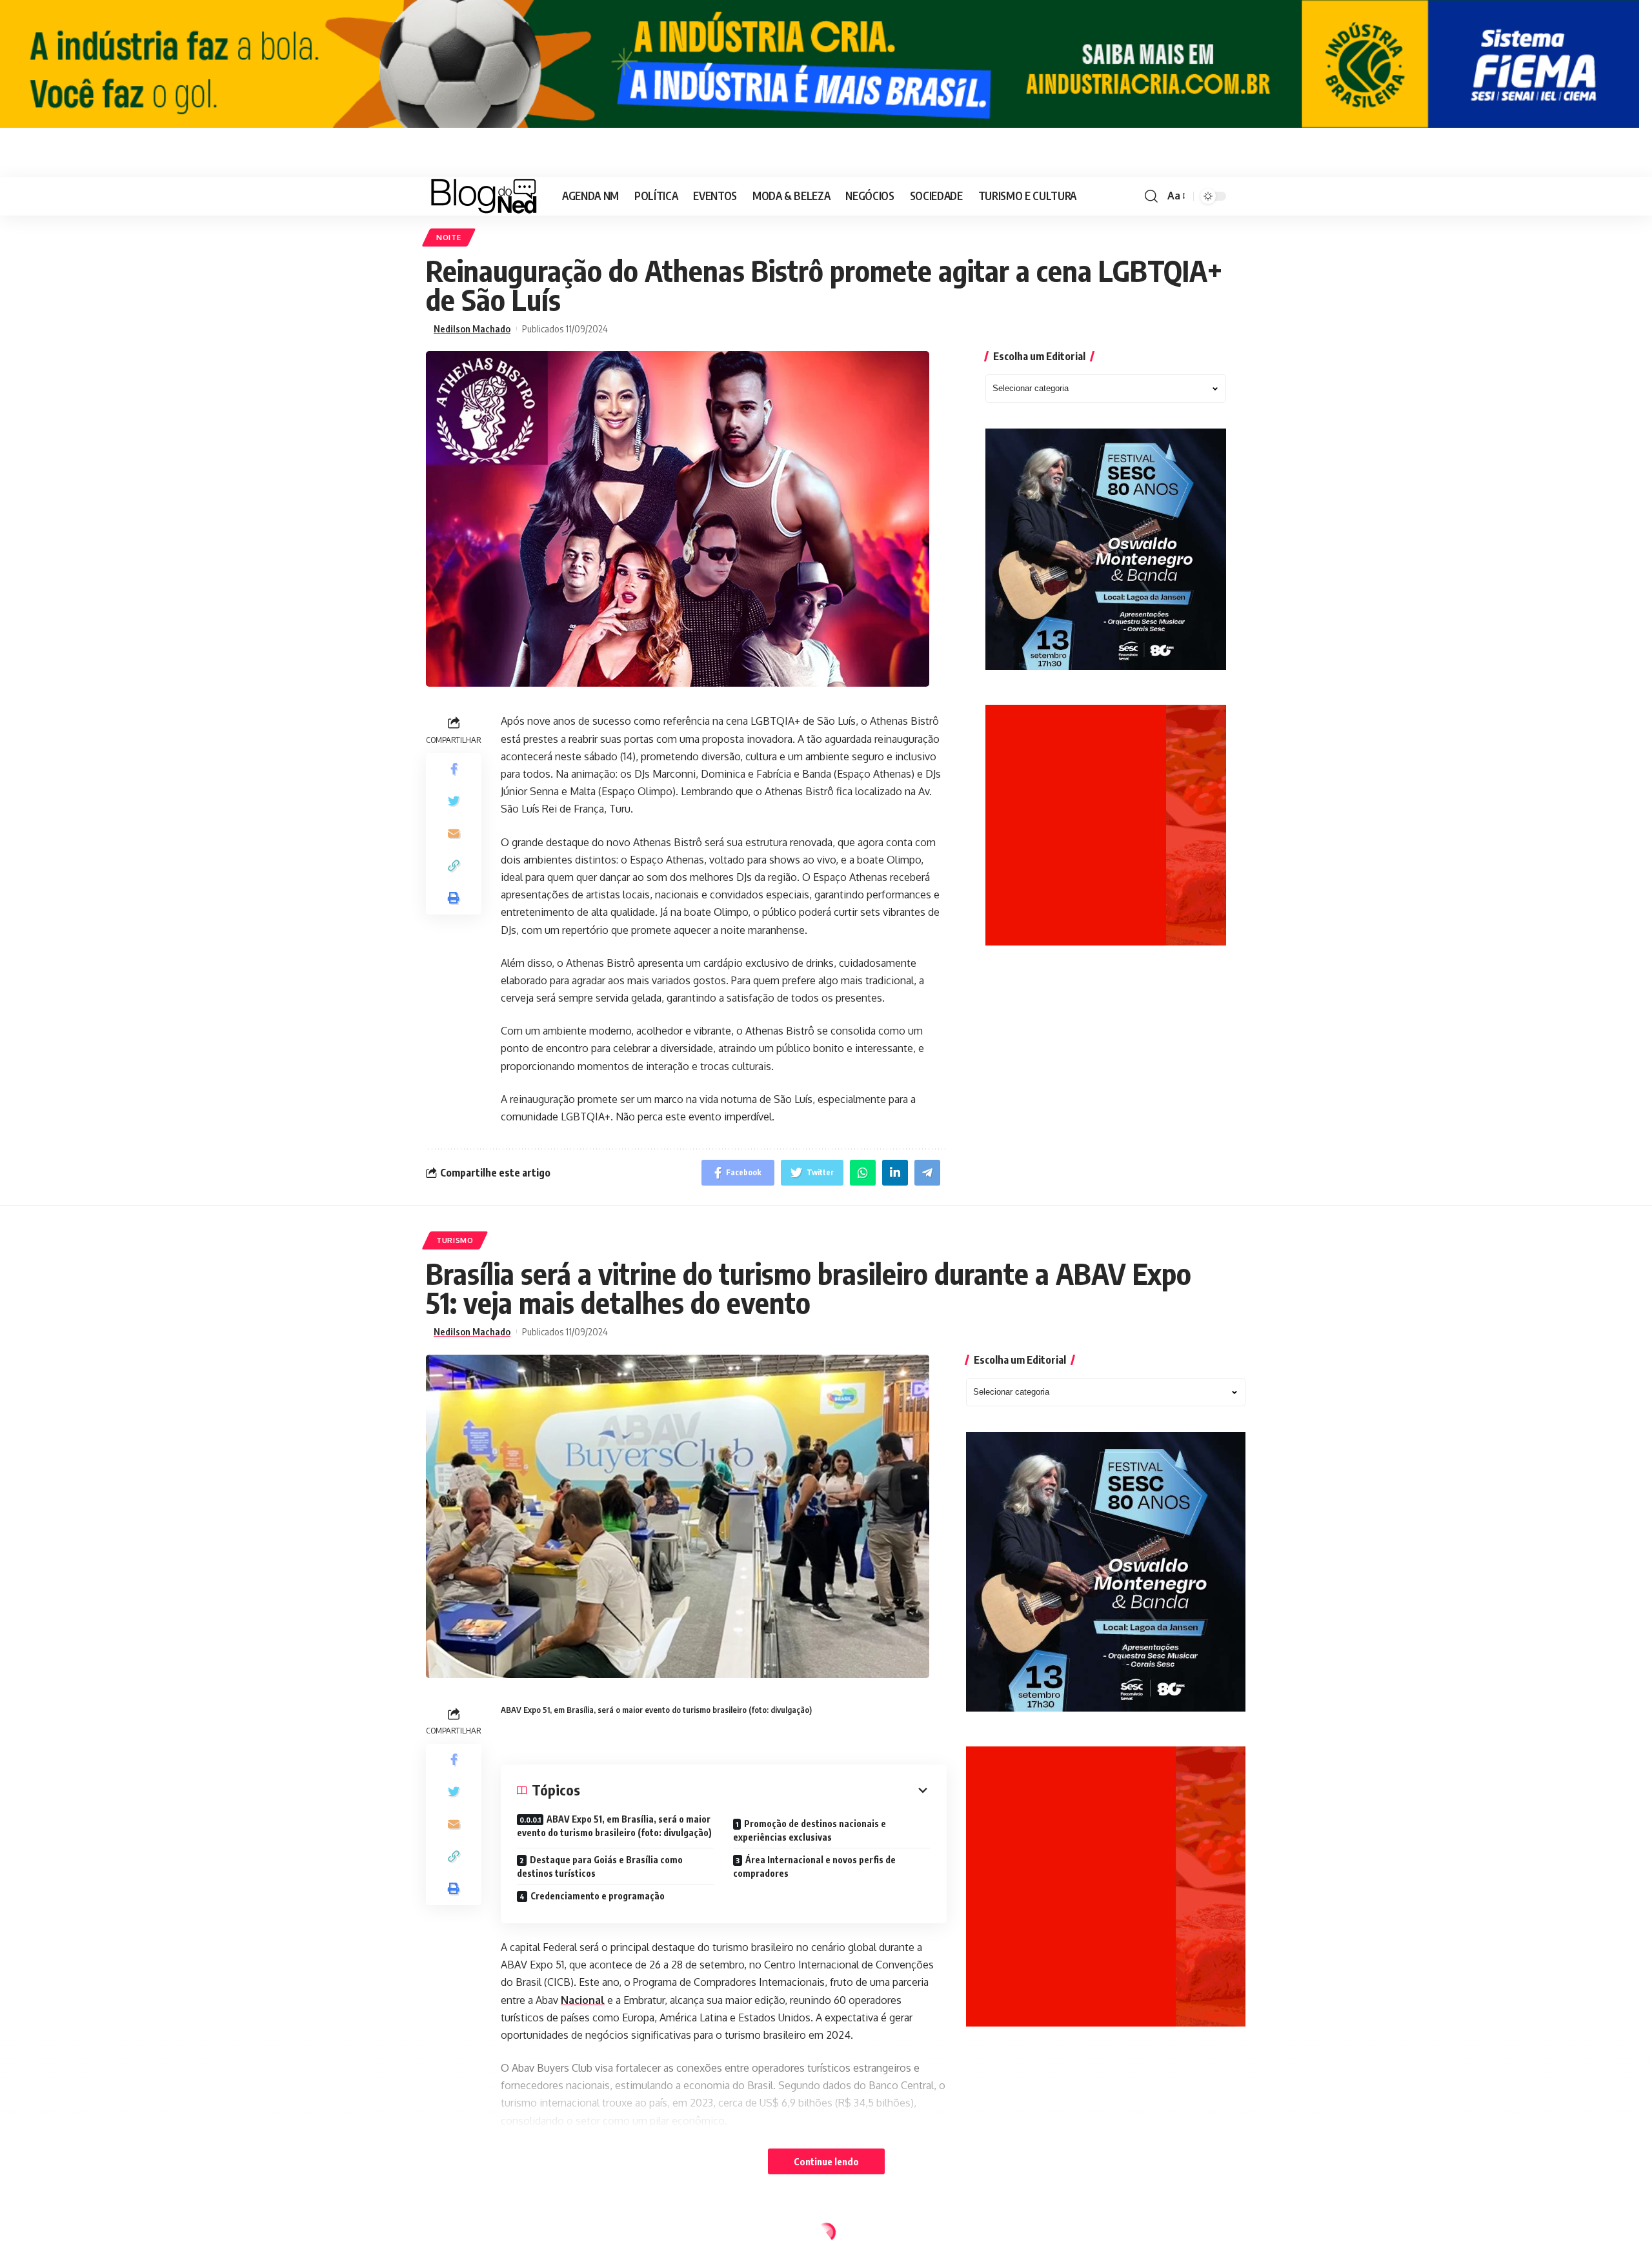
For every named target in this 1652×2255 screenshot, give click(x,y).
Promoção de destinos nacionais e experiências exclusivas (810, 1830)
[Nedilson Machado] (484, 196)
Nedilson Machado (472, 329)
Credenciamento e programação (598, 1896)
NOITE (449, 237)
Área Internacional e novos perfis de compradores (814, 1866)
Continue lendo (826, 2161)
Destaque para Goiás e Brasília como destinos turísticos (600, 1866)
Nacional (583, 2000)
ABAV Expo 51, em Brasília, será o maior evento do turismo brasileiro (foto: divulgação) (614, 1826)
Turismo (455, 1240)
